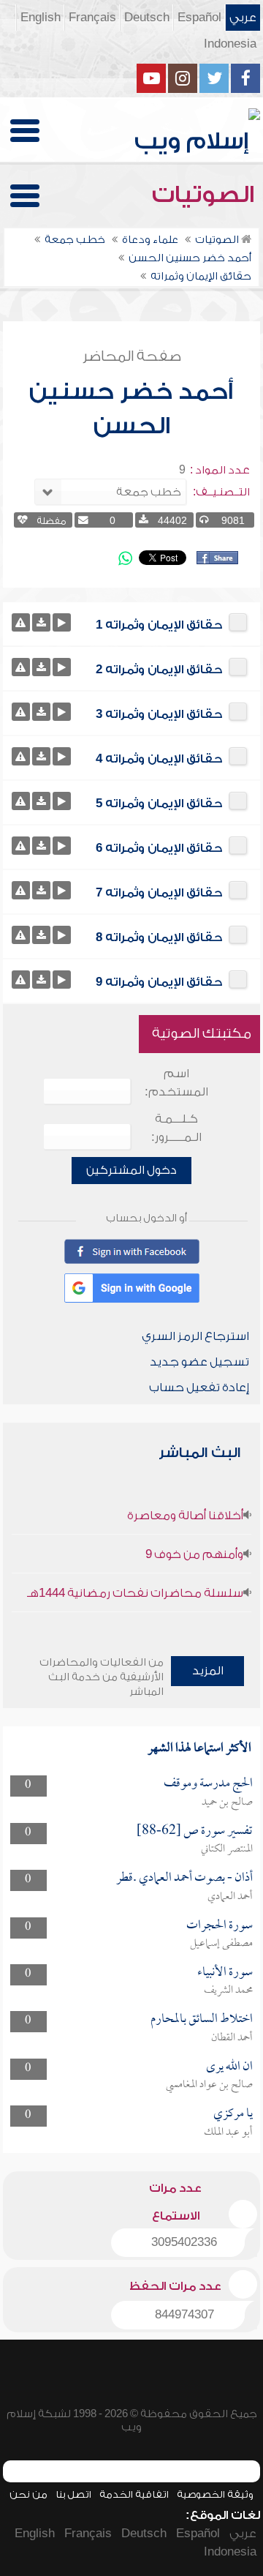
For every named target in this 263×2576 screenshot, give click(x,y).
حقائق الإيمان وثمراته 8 (159, 937)
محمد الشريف (228, 1991)
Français (92, 18)
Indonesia (230, 44)
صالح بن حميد (227, 1802)
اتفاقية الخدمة (134, 2494)
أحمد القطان (232, 2038)
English (41, 18)
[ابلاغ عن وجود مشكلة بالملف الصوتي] (21, 622)
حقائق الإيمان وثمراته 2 (159, 670)
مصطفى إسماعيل (221, 1944)
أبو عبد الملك (228, 2133)
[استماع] (62, 622)
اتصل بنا (73, 2494)
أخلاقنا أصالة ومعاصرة (185, 1516)
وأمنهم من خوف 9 (194, 1554)
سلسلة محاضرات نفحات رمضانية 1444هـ (135, 1593)
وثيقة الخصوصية (215, 2494)
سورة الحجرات (220, 1926)
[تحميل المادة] (41, 622)
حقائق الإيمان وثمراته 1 (159, 625)
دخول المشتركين (131, 1170)
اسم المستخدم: (176, 1083)
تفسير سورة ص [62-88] (195, 1831)
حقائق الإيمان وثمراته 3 (159, 714)
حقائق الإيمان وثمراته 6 (159, 848)
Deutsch (147, 18)
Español (199, 18)
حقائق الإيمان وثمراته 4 (159, 759)
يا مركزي (233, 2114)
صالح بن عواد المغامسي (209, 2085)
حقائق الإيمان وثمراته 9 (159, 982)
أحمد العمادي (230, 1897)
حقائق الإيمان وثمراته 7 (159, 893)
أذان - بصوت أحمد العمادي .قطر (184, 1878)
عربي (243, 18)
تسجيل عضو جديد (199, 1362)
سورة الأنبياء (225, 1973)
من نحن (28, 2494)
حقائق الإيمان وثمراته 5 (159, 804)
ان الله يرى (229, 2067)
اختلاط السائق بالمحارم (202, 2019)
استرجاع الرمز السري (195, 1336)
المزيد (208, 1671)
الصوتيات (206, 195)
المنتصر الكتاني (227, 1849)
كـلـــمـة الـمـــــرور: (176, 1128)
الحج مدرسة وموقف (208, 1784)
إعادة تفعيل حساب (199, 1388)
